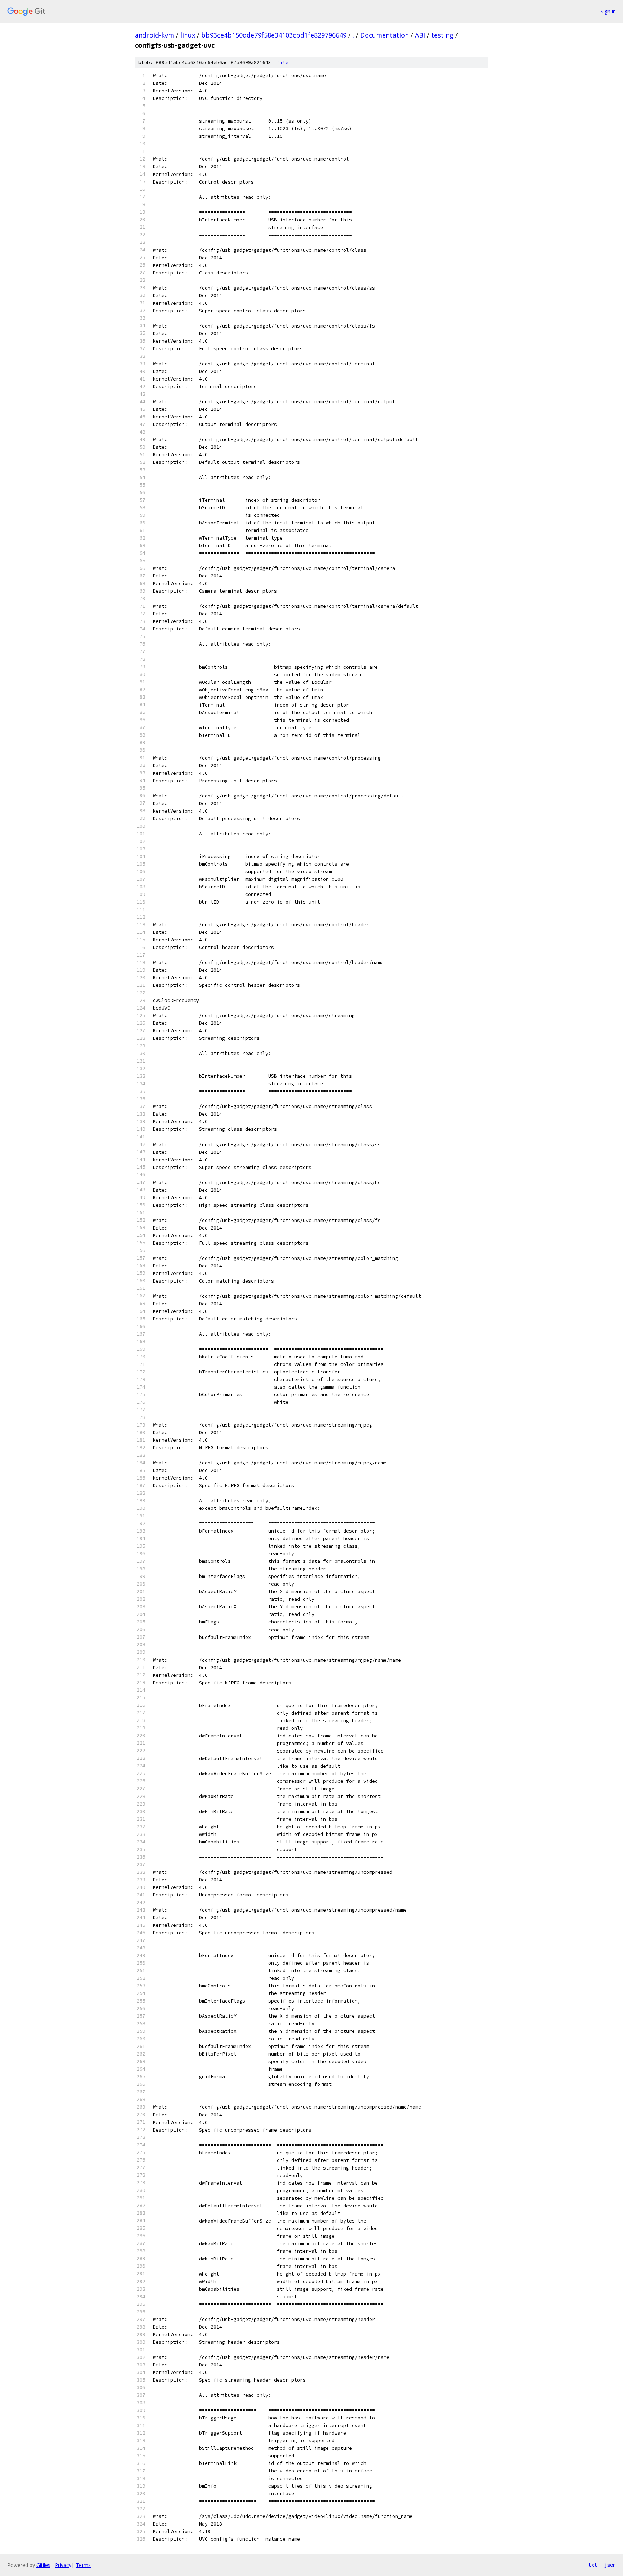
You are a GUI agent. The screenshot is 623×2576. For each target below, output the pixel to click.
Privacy (63, 2565)
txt (593, 2565)
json (610, 2565)
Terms (83, 2565)
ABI (420, 35)
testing (442, 35)
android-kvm (154, 35)
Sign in (608, 11)
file (283, 63)
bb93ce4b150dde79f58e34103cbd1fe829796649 (274, 35)
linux (188, 35)
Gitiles (43, 2565)
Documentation (385, 35)
